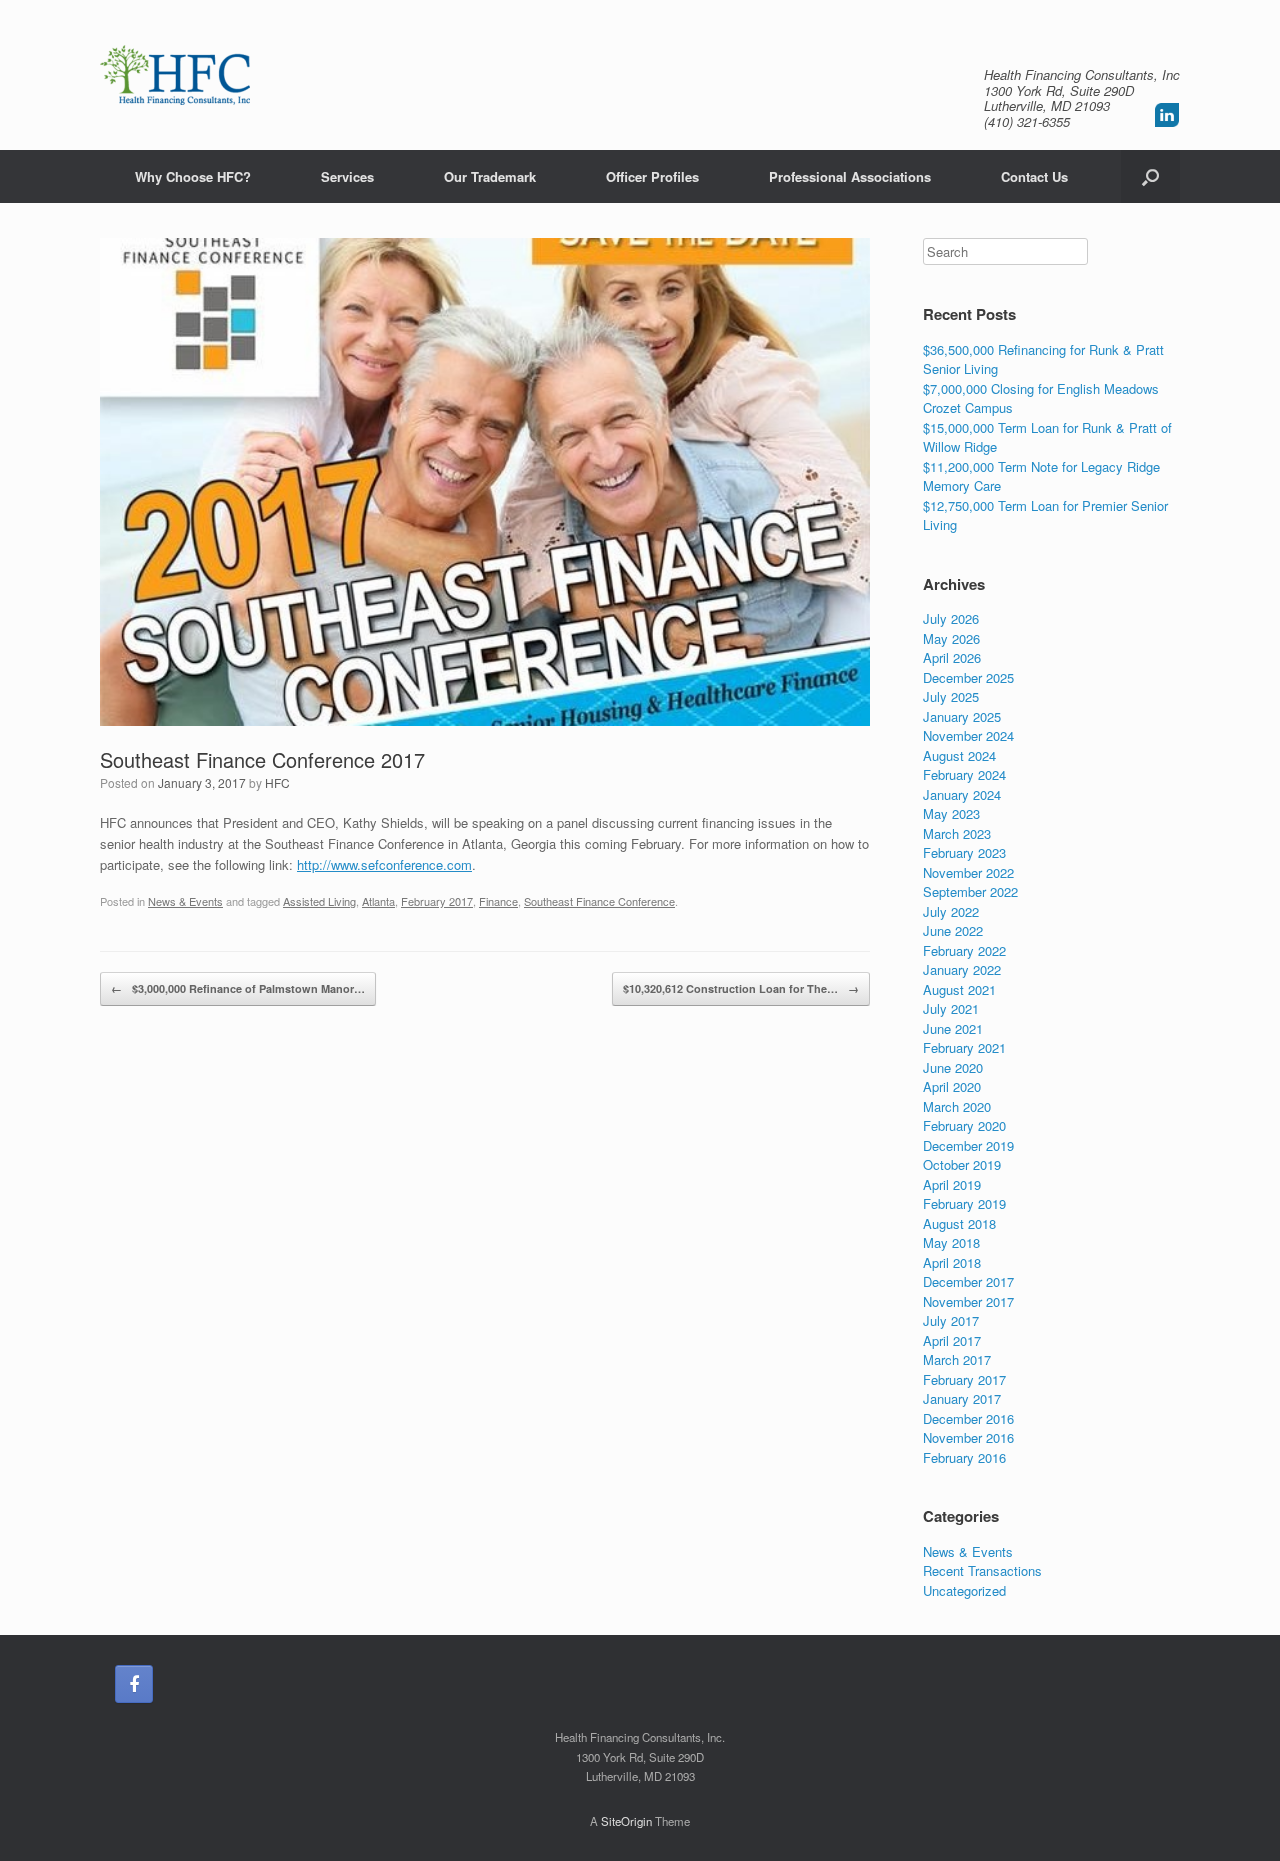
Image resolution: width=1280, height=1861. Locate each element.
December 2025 (968, 677)
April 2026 (952, 657)
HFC (277, 782)
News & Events (185, 901)
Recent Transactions (982, 1570)
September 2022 (970, 891)
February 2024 (964, 774)
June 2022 (953, 930)
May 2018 (951, 1242)
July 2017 (951, 1320)
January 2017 (962, 1398)
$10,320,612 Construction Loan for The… (741, 988)
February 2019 (964, 1203)
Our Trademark (490, 176)
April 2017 (952, 1340)
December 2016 (968, 1418)
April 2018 (952, 1262)
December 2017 (968, 1281)
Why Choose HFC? (193, 176)
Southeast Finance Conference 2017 (262, 759)
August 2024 (959, 755)
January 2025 (962, 716)
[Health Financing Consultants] (175, 75)
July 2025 (951, 696)
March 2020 (957, 1106)
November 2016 (968, 1437)
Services (347, 176)
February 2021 (964, 1047)
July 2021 (951, 1008)
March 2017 (957, 1359)
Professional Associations (850, 176)
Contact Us (1034, 176)
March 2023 (957, 833)
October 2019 (962, 1164)
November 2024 (968, 735)
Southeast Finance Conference (599, 901)
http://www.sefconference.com (384, 864)
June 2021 (953, 1028)
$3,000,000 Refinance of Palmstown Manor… (238, 988)
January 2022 (962, 969)
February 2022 (964, 950)
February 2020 (964, 1125)
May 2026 (951, 638)
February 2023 (964, 852)
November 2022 (968, 872)
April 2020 (952, 1086)
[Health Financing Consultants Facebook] (134, 1684)
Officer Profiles (652, 176)
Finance (498, 901)
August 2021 (959, 989)
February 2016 (964, 1457)
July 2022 (951, 911)
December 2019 (968, 1145)
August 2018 (959, 1223)
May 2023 (951, 813)
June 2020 (953, 1067)
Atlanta (378, 901)
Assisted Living (319, 901)
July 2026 (951, 618)
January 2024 (962, 794)
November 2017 (968, 1301)
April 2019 (952, 1184)
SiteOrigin (626, 1821)
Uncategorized (964, 1590)
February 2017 (437, 901)
